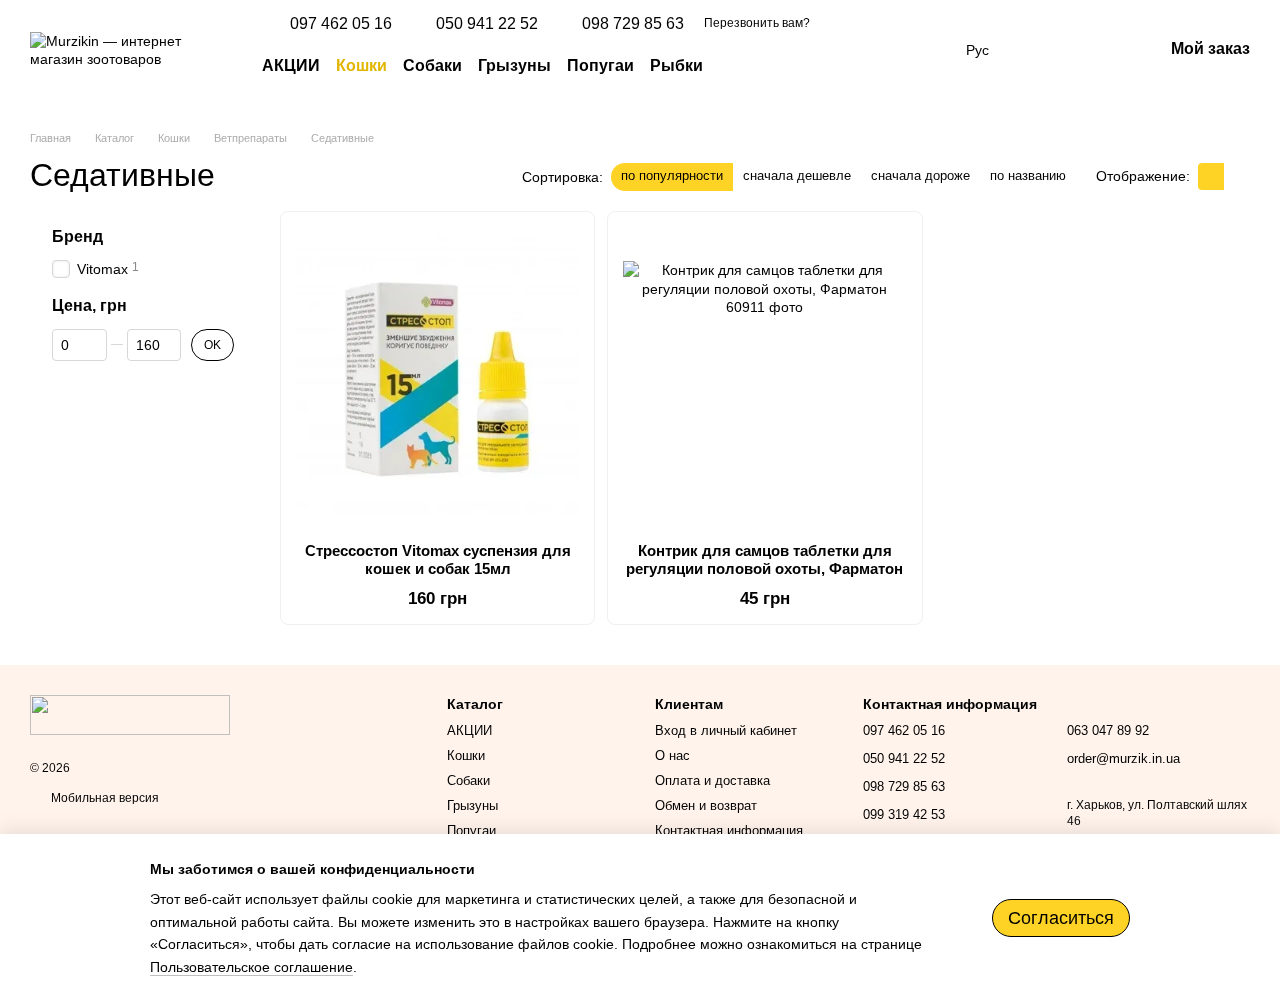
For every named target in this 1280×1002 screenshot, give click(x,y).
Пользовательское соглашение (251, 967)
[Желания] (1043, 50)
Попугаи (600, 65)
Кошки (361, 65)
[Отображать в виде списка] (1237, 176)
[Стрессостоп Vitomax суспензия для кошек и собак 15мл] (437, 377)
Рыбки (676, 65)
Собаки (432, 65)
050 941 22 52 (487, 24)
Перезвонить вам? (757, 23)
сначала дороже (920, 175)
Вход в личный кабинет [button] (726, 730)
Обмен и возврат (706, 805)
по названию (1028, 175)
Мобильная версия (103, 798)
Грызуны (514, 65)
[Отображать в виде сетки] (1211, 176)
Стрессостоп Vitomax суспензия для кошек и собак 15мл (438, 559)
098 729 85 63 (633, 24)
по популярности (672, 175)
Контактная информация (729, 830)
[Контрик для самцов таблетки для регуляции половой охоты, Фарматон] (764, 377)
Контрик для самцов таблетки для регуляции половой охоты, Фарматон (764, 559)
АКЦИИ (291, 65)
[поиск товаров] (739, 66)
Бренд (77, 236)
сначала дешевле (797, 175)
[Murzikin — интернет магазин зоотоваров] (130, 714)
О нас (672, 755)
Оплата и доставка (712, 780)
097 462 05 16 (341, 24)
